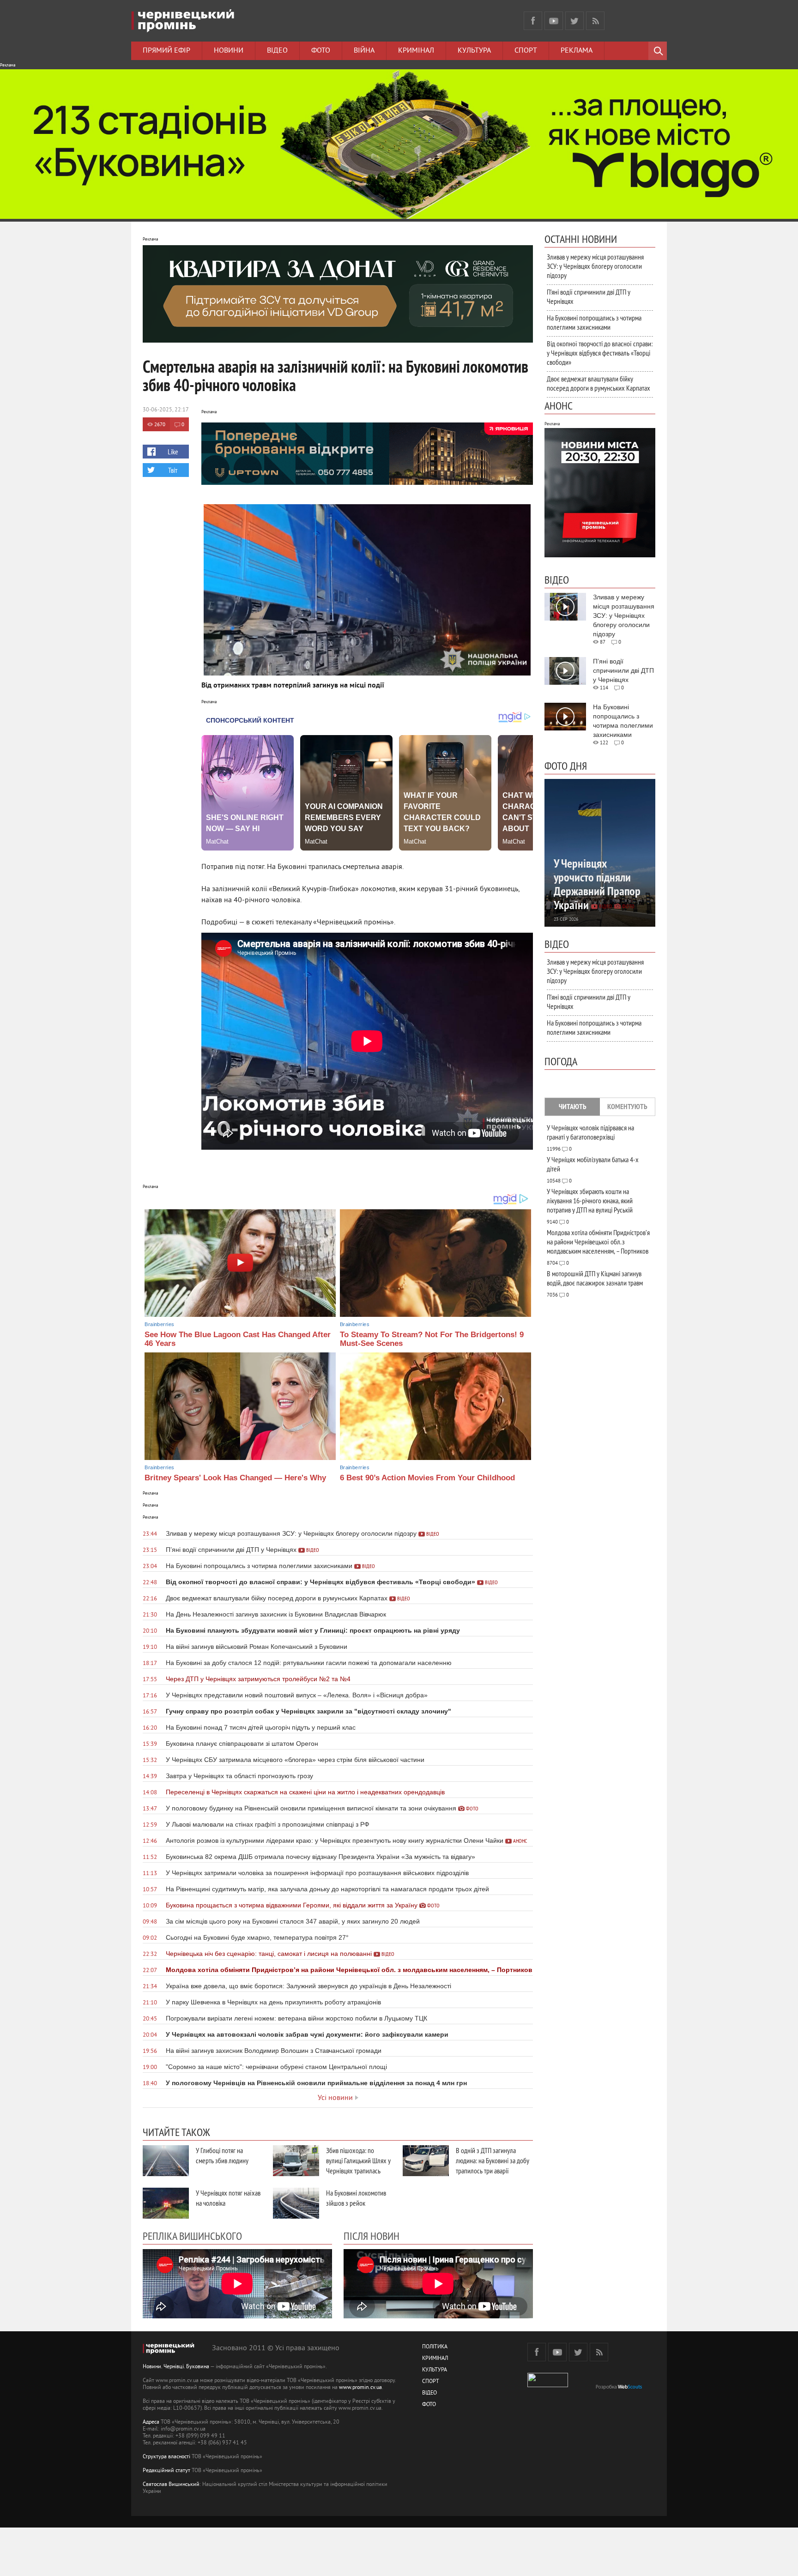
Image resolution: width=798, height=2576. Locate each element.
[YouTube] (554, 21)
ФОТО (429, 2405)
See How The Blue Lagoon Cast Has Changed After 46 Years (238, 1339)
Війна (364, 51)
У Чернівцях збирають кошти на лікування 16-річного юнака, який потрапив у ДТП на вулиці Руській (590, 1201)
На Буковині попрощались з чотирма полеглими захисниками (594, 322)
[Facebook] (533, 21)
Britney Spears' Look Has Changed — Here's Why (235, 1478)
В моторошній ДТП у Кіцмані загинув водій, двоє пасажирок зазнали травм (595, 1278)
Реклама (577, 51)
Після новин (372, 2236)
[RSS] (595, 21)
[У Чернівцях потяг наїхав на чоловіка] (166, 2203)
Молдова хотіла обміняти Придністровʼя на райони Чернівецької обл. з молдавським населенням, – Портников (598, 1242)
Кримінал (416, 51)
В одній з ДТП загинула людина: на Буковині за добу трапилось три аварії (493, 2160)
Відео (277, 51)
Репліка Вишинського (192, 2236)
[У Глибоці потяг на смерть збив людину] (166, 2161)
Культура (474, 51)
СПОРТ (431, 2382)
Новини (229, 51)
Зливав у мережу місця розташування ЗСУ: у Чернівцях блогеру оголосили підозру (595, 266)
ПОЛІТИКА (435, 2347)
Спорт (526, 51)
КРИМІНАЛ (435, 2359)
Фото (321, 51)
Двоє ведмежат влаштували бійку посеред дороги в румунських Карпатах (598, 383)
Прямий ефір (166, 51)
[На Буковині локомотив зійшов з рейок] (296, 2203)
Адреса (151, 2422)
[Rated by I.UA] (548, 2386)
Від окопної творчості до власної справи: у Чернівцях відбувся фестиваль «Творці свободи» (600, 353)
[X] (574, 21)
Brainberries (159, 1324)
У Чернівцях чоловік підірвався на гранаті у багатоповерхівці (590, 1132)
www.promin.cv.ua (360, 2388)
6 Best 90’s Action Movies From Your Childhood (427, 1478)
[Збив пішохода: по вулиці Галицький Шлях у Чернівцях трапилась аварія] (296, 2161)
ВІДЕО (429, 2393)
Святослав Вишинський (171, 2485)
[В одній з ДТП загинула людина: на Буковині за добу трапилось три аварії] (426, 2161)
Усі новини (335, 2098)
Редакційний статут (166, 2471)
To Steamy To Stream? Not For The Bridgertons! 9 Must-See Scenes (432, 1339)
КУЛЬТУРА (435, 2370)
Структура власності (166, 2457)
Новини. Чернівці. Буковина (176, 2367)
